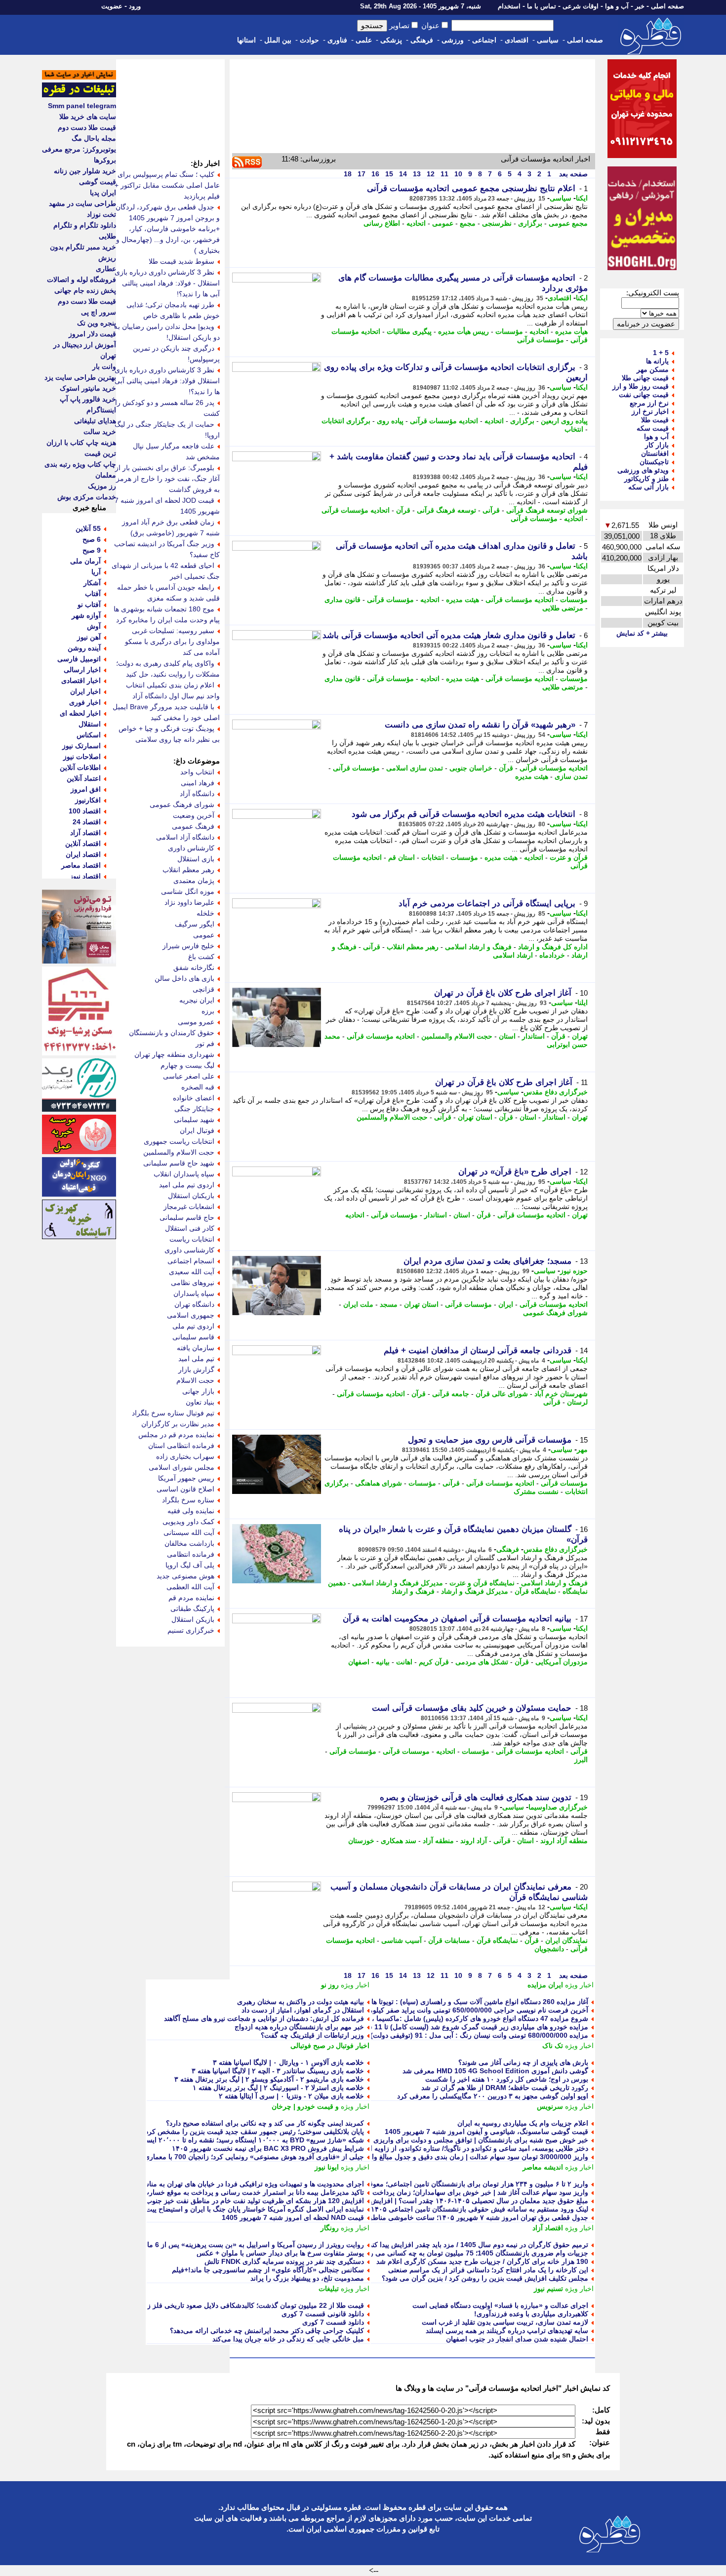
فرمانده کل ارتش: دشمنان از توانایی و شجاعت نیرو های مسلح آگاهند (264, 2018)
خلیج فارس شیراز (188, 946)
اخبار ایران (85, 691)
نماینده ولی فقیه (191, 1511)
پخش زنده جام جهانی (85, 290)
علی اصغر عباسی (189, 1076)
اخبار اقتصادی (81, 681)
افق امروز (86, 789)
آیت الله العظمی (190, 1587)
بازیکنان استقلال (191, 1196)
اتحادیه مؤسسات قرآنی (444, 421)
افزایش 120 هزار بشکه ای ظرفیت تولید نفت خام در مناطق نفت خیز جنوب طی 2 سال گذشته (227, 2201)
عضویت (112, 6)
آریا (96, 572)
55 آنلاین (88, 528)
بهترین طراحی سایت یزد (80, 377)
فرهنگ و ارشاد (413, 1591)
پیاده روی (390, 421)
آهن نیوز (89, 637)
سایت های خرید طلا (88, 117)
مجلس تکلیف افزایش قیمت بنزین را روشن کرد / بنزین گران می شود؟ (485, 2278)
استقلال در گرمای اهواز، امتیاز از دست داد (303, 2010)
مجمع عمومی (568, 223)
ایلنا (583, 1003)
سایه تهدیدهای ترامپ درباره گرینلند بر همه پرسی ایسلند (507, 2331)
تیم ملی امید (196, 1359)
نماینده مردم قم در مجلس (176, 1435)
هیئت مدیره (463, 600)
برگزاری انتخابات (346, 421)
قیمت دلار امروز (92, 334)
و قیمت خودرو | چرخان (305, 2106)
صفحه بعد (572, 174)
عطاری (106, 269)
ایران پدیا (103, 193)
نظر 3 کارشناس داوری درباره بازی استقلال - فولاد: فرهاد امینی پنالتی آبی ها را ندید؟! (167, 283)
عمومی (443, 223)
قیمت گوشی (98, 182)
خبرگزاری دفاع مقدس (556, 1092)
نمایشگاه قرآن (535, 1591)
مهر (582, 1449)
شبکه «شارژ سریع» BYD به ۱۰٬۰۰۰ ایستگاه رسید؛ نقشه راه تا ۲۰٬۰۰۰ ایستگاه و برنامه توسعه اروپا (219, 2140)
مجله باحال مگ (94, 138)
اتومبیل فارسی (79, 659)
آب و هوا (617, 6)
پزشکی (391, 40)
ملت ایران (358, 1304)
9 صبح (92, 550)
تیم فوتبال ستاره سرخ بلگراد (173, 1413)
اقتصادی (517, 40)
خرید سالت (100, 432)
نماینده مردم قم (191, 1598)
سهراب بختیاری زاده (185, 1456)
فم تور (205, 1044)
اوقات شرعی (581, 6)
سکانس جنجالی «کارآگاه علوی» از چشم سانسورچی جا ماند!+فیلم (268, 2270)
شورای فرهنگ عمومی (555, 1313)
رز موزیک (102, 486)
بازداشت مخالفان (189, 1543)
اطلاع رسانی (382, 223)
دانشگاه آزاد (197, 794)
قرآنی (491, 510)
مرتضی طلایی (563, 608)
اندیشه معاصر (543, 2167)
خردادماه (552, 955)
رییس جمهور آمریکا (186, 1478)
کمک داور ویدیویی (188, 1522)
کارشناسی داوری (189, 1250)
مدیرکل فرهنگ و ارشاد (475, 1591)
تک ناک (553, 2046)
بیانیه (383, 1662)
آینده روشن (84, 648)
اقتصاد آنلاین (83, 844)
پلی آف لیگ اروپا (190, 1565)
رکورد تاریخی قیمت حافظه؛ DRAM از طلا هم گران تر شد (505, 2088)
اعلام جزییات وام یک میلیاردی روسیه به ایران (523, 2123)
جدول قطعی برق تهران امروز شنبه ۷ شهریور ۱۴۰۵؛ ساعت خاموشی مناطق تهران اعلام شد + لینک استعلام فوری (424, 2217)
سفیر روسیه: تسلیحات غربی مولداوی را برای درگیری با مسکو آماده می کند (172, 642)
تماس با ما (542, 6)
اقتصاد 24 (87, 822)
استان (507, 1036)
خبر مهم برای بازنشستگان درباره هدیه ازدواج (299, 2027)
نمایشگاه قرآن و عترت (482, 1583)
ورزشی (453, 40)
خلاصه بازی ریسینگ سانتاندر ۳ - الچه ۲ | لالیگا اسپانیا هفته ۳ (278, 2071)
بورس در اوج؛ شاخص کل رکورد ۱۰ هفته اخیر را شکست (507, 2079)
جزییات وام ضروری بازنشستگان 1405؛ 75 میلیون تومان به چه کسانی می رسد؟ (473, 2253)
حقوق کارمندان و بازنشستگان (172, 1033)
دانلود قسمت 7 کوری (333, 2322)
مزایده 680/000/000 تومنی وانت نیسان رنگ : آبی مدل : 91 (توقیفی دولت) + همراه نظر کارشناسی (444, 2035)
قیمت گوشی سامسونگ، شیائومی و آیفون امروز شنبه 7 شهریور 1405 (486, 2132)
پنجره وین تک (97, 323)
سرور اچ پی (99, 312)
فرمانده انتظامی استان (181, 1446)
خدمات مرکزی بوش (87, 497)
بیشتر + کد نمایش (642, 633)
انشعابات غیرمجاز (189, 1207)
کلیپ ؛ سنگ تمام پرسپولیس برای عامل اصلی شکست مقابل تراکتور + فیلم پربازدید (167, 185)
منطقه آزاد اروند (564, 1841)
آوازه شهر (86, 615)
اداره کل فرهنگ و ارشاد (553, 947)
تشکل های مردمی (482, 1662)
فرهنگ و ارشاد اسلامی (478, 947)
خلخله (205, 913)
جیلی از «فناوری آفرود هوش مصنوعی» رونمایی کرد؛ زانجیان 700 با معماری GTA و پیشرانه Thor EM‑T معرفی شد (196, 2157)
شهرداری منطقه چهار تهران (174, 1054)
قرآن (403, 510)
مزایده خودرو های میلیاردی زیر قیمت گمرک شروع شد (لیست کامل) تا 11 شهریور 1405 (461, 2027)
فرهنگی (422, 40)
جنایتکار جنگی (194, 1109)
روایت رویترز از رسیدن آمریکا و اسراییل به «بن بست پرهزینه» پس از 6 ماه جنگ (246, 2245)
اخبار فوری (85, 702)
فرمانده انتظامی (191, 1554)
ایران (506, 1304)
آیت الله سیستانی (189, 1532)
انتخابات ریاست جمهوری (179, 1141)
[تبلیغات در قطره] (79, 95)
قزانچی (203, 989)
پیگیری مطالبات (409, 331)
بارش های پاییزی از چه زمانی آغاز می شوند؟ (523, 2062)
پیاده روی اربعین (564, 421)
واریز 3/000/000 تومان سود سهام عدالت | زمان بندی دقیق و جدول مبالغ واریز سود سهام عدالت (449, 2157)
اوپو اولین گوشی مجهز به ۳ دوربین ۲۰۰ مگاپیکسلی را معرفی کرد (493, 2096)
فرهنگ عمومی (193, 826)
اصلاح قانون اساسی (185, 1489)
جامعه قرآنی (451, 1394)
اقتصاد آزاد (548, 2228)
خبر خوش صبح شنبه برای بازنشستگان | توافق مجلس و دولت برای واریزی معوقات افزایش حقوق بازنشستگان (429, 2140)
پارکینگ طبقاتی (192, 1609)
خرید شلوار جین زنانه (85, 171)
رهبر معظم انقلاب (413, 947)
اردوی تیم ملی (193, 1326)
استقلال (90, 724)
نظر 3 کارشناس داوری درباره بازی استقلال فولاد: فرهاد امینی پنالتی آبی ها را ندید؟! (167, 381)
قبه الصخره (198, 1087)
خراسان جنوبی (471, 768)
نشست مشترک (536, 1491)
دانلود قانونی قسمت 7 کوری (323, 2314)
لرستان (577, 1402)
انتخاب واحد (197, 772)
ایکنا (582, 198)
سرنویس (550, 2106)
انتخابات (433, 857)
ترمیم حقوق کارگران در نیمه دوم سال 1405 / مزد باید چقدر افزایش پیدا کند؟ (477, 2245)
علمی (364, 40)
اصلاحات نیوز (82, 757)
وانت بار (104, 366)
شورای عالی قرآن (502, 1394)
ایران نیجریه (197, 1000)
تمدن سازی (571, 776)
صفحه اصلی (667, 6)
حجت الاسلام (195, 1380)
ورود (135, 6)
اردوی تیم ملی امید (187, 1185)
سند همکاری (399, 1841)
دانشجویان (549, 1949)
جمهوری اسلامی (191, 1315)
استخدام (509, 6)
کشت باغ (201, 957)
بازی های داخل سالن (184, 978)
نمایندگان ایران (566, 1940)
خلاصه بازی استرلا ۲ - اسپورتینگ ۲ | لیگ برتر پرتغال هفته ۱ (278, 2088)
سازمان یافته (196, 1348)
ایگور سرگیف (195, 924)
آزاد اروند (474, 1841)
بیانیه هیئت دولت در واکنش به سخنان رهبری (301, 2002)
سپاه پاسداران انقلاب (184, 1174)
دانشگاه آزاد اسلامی (185, 837)
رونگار (330, 2228)
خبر (640, 6)
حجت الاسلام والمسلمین (457, 1036)
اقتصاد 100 (85, 811)
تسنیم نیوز (548, 2289)
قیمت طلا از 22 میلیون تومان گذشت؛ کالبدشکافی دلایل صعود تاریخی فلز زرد (252, 2305)
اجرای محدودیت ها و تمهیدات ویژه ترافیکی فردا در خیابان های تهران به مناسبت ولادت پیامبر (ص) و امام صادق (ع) (199, 2184)
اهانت (404, 1662)
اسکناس (89, 735)
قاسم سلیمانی (193, 1337)
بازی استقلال (196, 859)
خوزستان (361, 1841)
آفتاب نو (89, 604)
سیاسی (548, 40)
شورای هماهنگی (379, 1483)
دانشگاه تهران (194, 1304)
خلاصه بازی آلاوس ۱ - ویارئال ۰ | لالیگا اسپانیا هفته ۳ (288, 2062)
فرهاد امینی (198, 783)
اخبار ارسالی (82, 670)
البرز (581, 1760)
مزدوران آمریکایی (562, 1662)
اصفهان (359, 1662)
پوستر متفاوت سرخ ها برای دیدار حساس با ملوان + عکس (280, 2253)
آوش (94, 626)
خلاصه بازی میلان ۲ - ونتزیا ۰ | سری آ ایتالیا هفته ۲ (291, 2096)
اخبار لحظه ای (80, 713)
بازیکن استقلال (193, 1619)
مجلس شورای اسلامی (181, 1467)
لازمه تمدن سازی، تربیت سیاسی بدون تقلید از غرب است (505, 2322)
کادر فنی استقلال (190, 1228)
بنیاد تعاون (200, 1402)
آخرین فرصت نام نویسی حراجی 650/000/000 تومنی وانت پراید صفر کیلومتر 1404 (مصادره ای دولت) (439, 2010)
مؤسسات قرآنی (541, 340)
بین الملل (278, 40)
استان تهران (475, 1117)
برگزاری (530, 223)
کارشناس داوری (191, 848)
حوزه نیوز (574, 1271)
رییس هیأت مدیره (464, 331)
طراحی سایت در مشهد (82, 203)
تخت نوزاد (101, 214)
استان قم (402, 857)
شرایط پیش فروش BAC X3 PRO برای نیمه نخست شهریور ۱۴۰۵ (268, 2148)
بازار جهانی (198, 1391)
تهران (580, 1036)
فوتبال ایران (197, 1130)
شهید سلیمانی (194, 1120)
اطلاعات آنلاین (80, 767)
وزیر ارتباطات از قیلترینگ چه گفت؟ (312, 2035)
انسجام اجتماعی (191, 1261)
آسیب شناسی (402, 1940)
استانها (246, 40)
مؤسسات (509, 331)
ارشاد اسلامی (513, 955)
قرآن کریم (434, 1662)
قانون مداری (343, 600)
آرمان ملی (85, 561)
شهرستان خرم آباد (561, 1394)
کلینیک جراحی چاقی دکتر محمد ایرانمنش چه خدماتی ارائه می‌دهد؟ (267, 2331)
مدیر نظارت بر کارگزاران (178, 1424)
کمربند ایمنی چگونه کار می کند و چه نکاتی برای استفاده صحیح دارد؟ (265, 2123)
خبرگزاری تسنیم (191, 1630)
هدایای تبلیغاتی (95, 421)
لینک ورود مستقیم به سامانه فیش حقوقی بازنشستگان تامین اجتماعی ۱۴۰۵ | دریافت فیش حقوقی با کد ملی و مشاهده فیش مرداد (400, 2209)
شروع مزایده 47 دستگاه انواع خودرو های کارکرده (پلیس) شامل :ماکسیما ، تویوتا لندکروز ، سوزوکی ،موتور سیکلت (422, 2018)
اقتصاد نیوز (85, 876)
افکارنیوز (88, 800)
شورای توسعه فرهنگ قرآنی (547, 510)
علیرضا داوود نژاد (189, 902)
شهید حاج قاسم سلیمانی (179, 1163)
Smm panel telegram (82, 106)
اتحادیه (416, 223)
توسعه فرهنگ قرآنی (446, 510)
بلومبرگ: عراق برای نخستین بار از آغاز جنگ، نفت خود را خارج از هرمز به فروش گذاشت (167, 479)
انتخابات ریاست (192, 1239)
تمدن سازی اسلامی (415, 768)
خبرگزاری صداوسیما (558, 1807)
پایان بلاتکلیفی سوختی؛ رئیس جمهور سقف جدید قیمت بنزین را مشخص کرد (255, 2132)
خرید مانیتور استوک (88, 388)
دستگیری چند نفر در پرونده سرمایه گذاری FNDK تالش (284, 2261)
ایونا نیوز (327, 2167)
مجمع (468, 223)
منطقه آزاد (438, 1841)
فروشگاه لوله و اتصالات (81, 280)
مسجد (389, 1304)
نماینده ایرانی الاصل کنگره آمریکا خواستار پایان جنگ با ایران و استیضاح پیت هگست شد (238, 2209)
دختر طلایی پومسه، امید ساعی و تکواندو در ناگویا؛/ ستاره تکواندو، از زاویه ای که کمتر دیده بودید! (448, 2148)
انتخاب (574, 429)
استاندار (533, 1036)
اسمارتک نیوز (81, 746)
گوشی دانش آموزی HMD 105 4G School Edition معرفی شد (495, 2071)
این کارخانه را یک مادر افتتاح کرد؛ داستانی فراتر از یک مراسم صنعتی (488, 2270)
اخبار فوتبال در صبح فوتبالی (330, 2046)
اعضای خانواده (194, 1098)
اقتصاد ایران (83, 854)
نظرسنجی (497, 223)
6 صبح (92, 539)
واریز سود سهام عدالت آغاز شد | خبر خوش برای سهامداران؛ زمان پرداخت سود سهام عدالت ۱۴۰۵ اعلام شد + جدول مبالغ (412, 2192)
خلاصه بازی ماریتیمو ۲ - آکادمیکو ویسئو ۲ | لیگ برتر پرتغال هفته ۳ (269, 2079)
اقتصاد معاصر (81, 865)
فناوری (337, 40)
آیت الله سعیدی (192, 1272)
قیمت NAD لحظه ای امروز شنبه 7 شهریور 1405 (293, 2217)
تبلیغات (329, 2289)
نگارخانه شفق (194, 967)
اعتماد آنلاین (84, 778)
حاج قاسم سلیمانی (187, 1217)
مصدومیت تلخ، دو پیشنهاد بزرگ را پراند (307, 2278)
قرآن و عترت (569, 857)
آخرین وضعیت (194, 815)
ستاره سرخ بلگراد (188, 1500)
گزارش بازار (196, 1369)
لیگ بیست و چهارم (187, 1065)
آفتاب (93, 594)
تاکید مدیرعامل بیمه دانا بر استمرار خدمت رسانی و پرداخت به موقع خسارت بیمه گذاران (236, 2192)
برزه (208, 1011)
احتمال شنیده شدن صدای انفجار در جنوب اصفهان (517, 2339)
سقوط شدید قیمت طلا (181, 261)
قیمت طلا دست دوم (87, 127)
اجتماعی (484, 40)
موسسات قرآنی (406, 1751)
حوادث (309, 40)
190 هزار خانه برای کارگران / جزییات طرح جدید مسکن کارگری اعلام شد (482, 2261)
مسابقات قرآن (449, 1940)
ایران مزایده (545, 1985)
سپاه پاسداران (194, 1293)
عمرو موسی (196, 1022)
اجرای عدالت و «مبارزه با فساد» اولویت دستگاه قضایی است (500, 2305)
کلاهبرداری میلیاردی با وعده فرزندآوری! (531, 2314)
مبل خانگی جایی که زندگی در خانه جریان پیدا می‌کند (288, 2339)
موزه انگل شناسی (188, 891)
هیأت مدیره (571, 331)
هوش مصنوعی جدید (185, 1576)
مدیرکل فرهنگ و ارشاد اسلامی (398, 1583)
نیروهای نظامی (193, 1283)
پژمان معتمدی (194, 881)
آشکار (92, 583)
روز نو (330, 1985)
